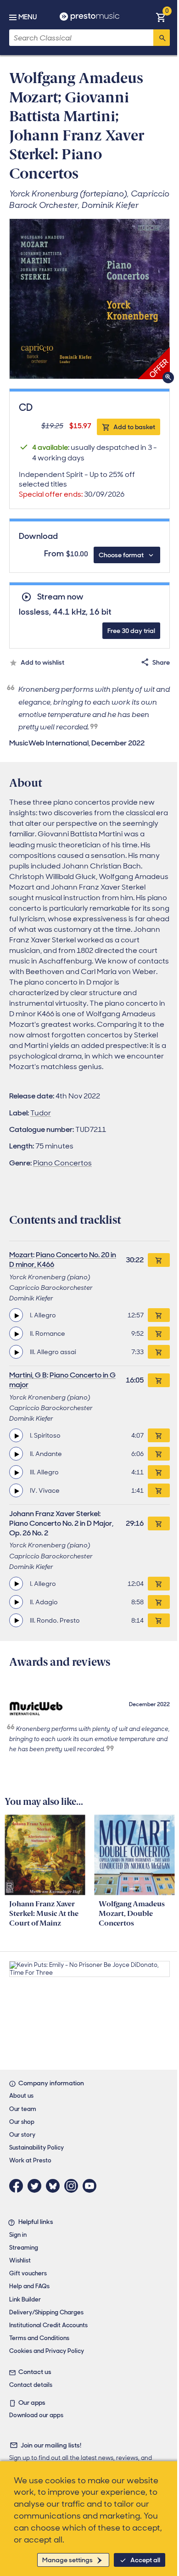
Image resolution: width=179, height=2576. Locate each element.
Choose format (121, 555)
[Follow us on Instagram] (73, 2186)
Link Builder (25, 2299)
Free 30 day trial (131, 631)
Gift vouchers (28, 2273)
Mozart (21, 1255)
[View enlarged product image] (89, 299)
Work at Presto (30, 2160)
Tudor (41, 1113)
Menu (28, 17)
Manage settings (67, 2560)
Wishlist (20, 2260)
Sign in (18, 2235)
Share (161, 662)
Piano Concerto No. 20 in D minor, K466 (63, 1260)
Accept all (145, 2560)
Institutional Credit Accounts (48, 2325)
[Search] (162, 38)
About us (21, 2096)
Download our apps (36, 2415)
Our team (23, 2109)
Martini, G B (28, 1375)
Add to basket (134, 427)
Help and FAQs (29, 2286)
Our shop (22, 2122)
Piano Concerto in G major (62, 1380)
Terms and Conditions (39, 2338)
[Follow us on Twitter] (37, 2186)
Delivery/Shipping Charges (46, 2312)
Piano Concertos (62, 1163)
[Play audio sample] (16, 1315)
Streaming (24, 2248)
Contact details (31, 2385)
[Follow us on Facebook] (18, 2186)
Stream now (60, 597)
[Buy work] (159, 1260)
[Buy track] (159, 1315)
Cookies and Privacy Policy (47, 2351)
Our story (22, 2135)
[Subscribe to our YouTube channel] (92, 2186)
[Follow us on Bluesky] (55, 2186)
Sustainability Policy (36, 2148)
